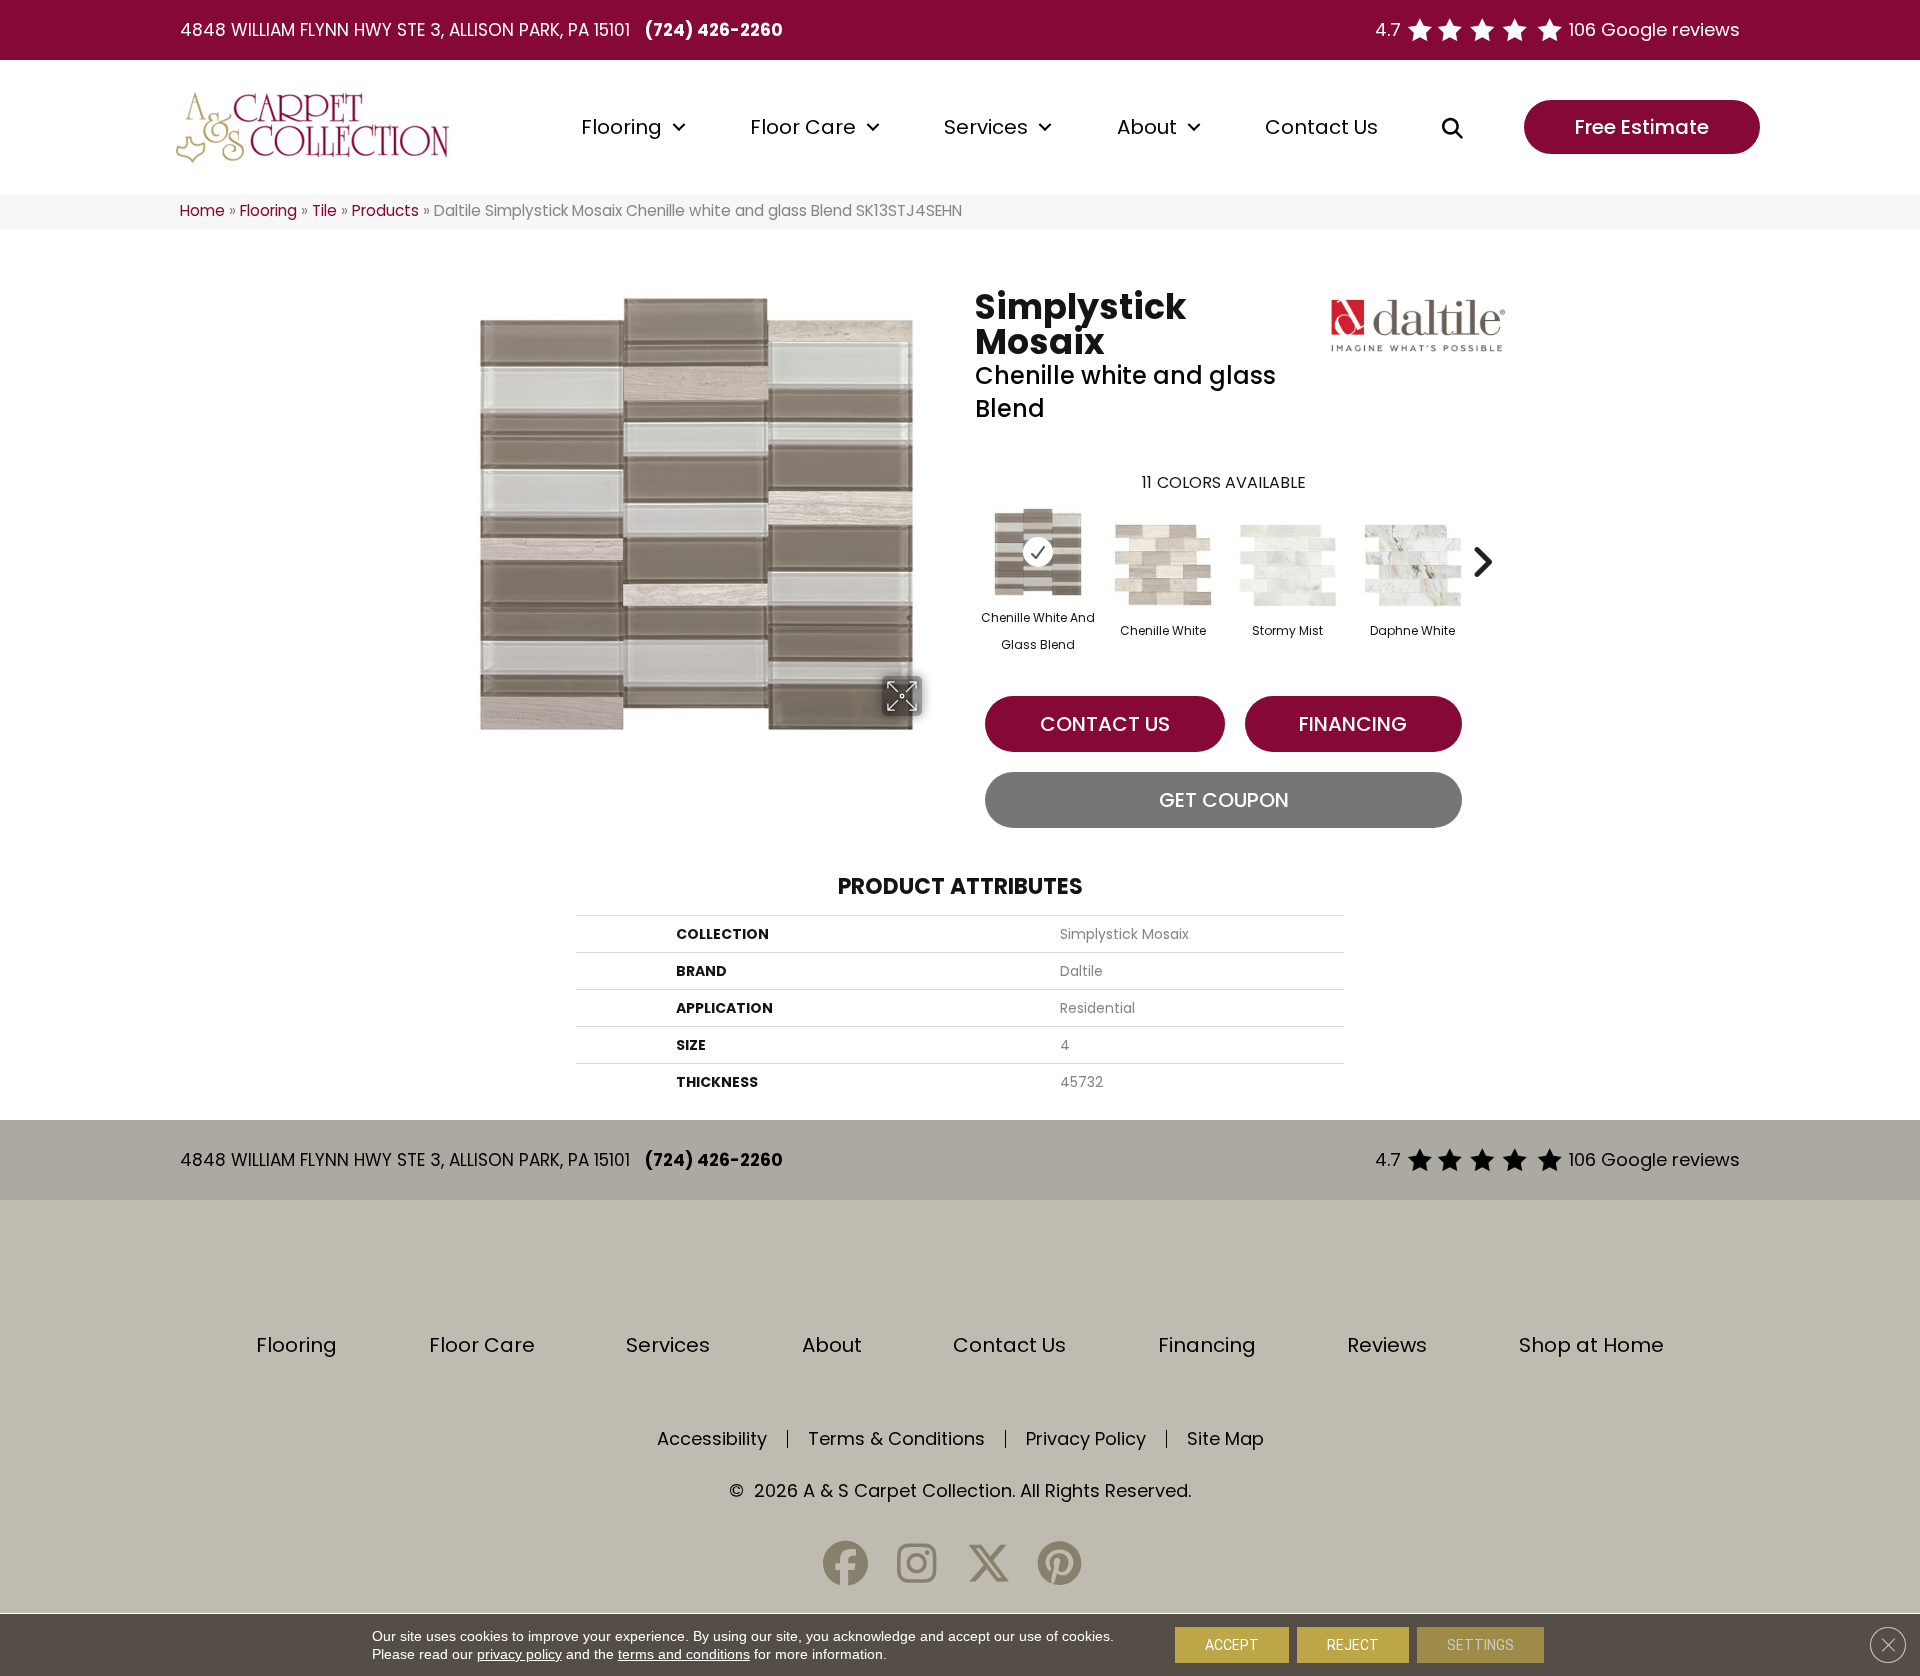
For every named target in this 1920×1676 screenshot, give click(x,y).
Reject (1353, 1645)
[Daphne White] (1413, 565)
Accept (1232, 1645)
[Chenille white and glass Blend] (1038, 552)
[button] (679, 127)
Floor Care (803, 127)
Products (385, 210)
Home (202, 210)
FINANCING (1353, 724)
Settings (1480, 1645)
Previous (965, 532)
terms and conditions (684, 1654)
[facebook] (846, 1563)
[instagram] (917, 1563)
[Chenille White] (1163, 565)
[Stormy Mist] (1288, 565)
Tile (324, 210)
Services (986, 127)
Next (1482, 532)
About (1147, 127)
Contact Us (1321, 127)
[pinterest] (1059, 1563)
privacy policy (519, 1654)
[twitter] (988, 1563)
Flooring (621, 127)
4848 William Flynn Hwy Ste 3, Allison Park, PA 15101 (405, 30)
